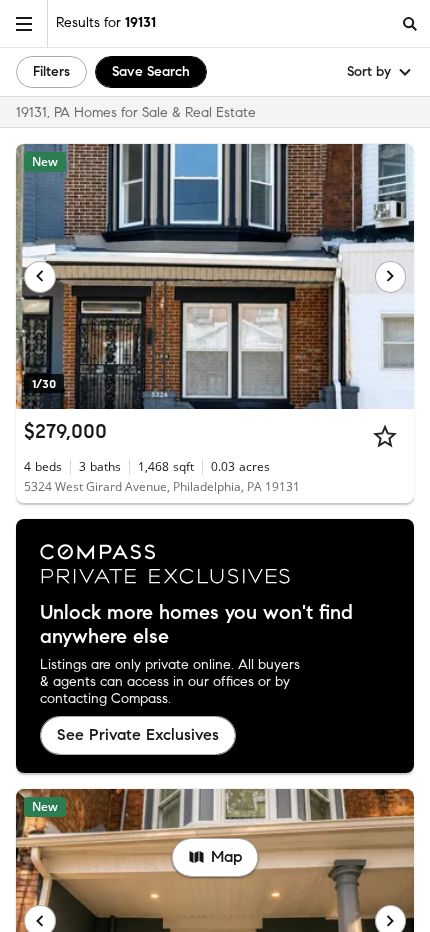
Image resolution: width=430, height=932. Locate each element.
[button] (24, 23)
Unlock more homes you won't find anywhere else (196, 625)
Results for (106, 22)
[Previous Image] (40, 277)
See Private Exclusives (138, 734)
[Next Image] (391, 277)
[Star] (385, 436)
